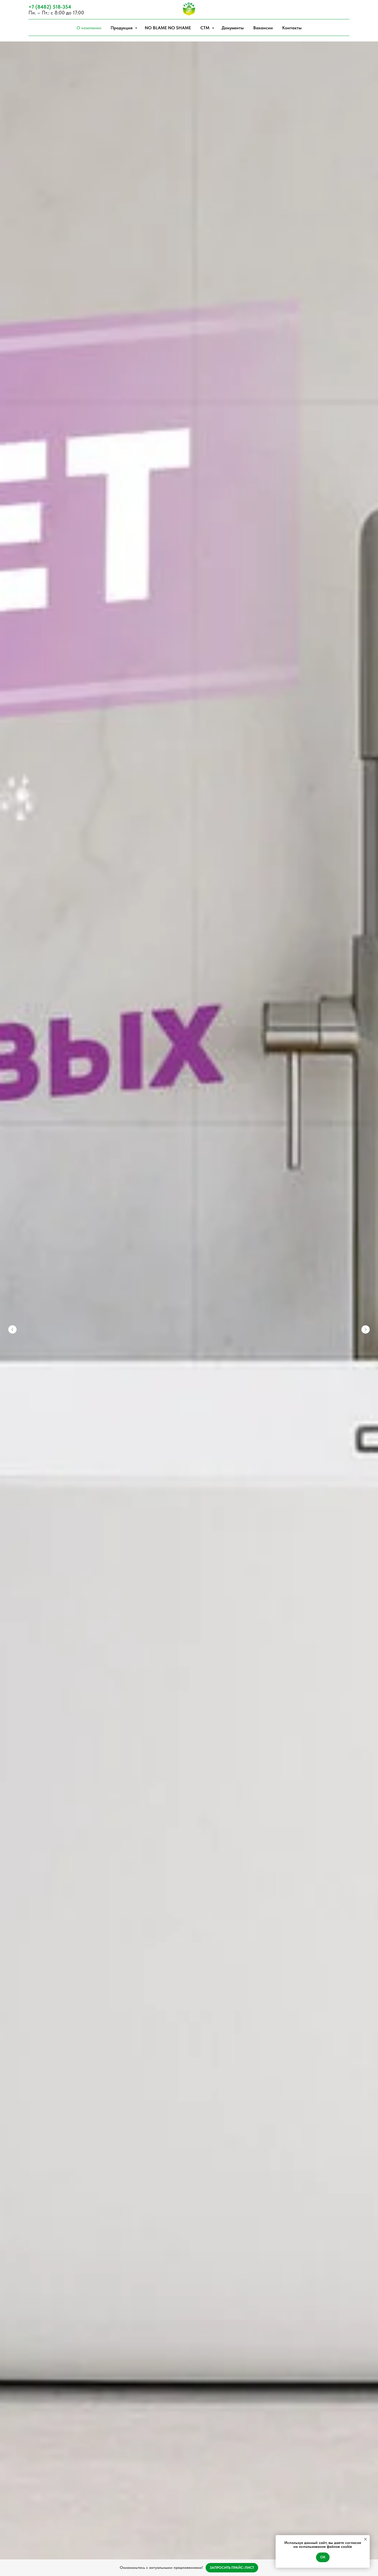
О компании (89, 28)
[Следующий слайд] (366, 1329)
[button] (232, 2568)
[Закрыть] (369, 2568)
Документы (233, 28)
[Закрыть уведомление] (366, 2539)
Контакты (292, 28)
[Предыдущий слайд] (12, 1329)
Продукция (122, 28)
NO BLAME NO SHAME (168, 28)
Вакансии (263, 28)
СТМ (205, 28)
